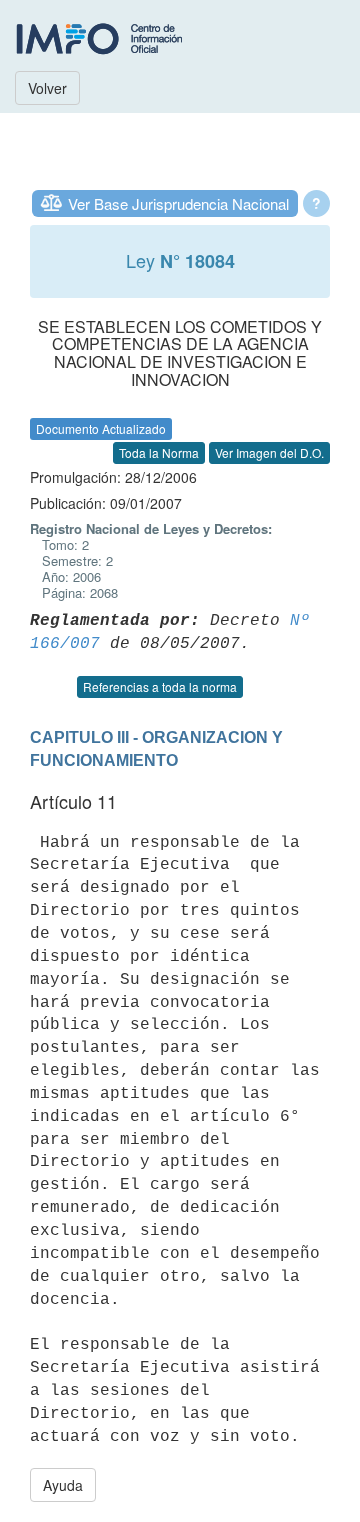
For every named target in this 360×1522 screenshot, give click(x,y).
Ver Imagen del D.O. (269, 452)
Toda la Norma (159, 452)
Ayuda (63, 1485)
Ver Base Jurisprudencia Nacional (178, 203)
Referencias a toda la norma (160, 686)
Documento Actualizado (101, 428)
